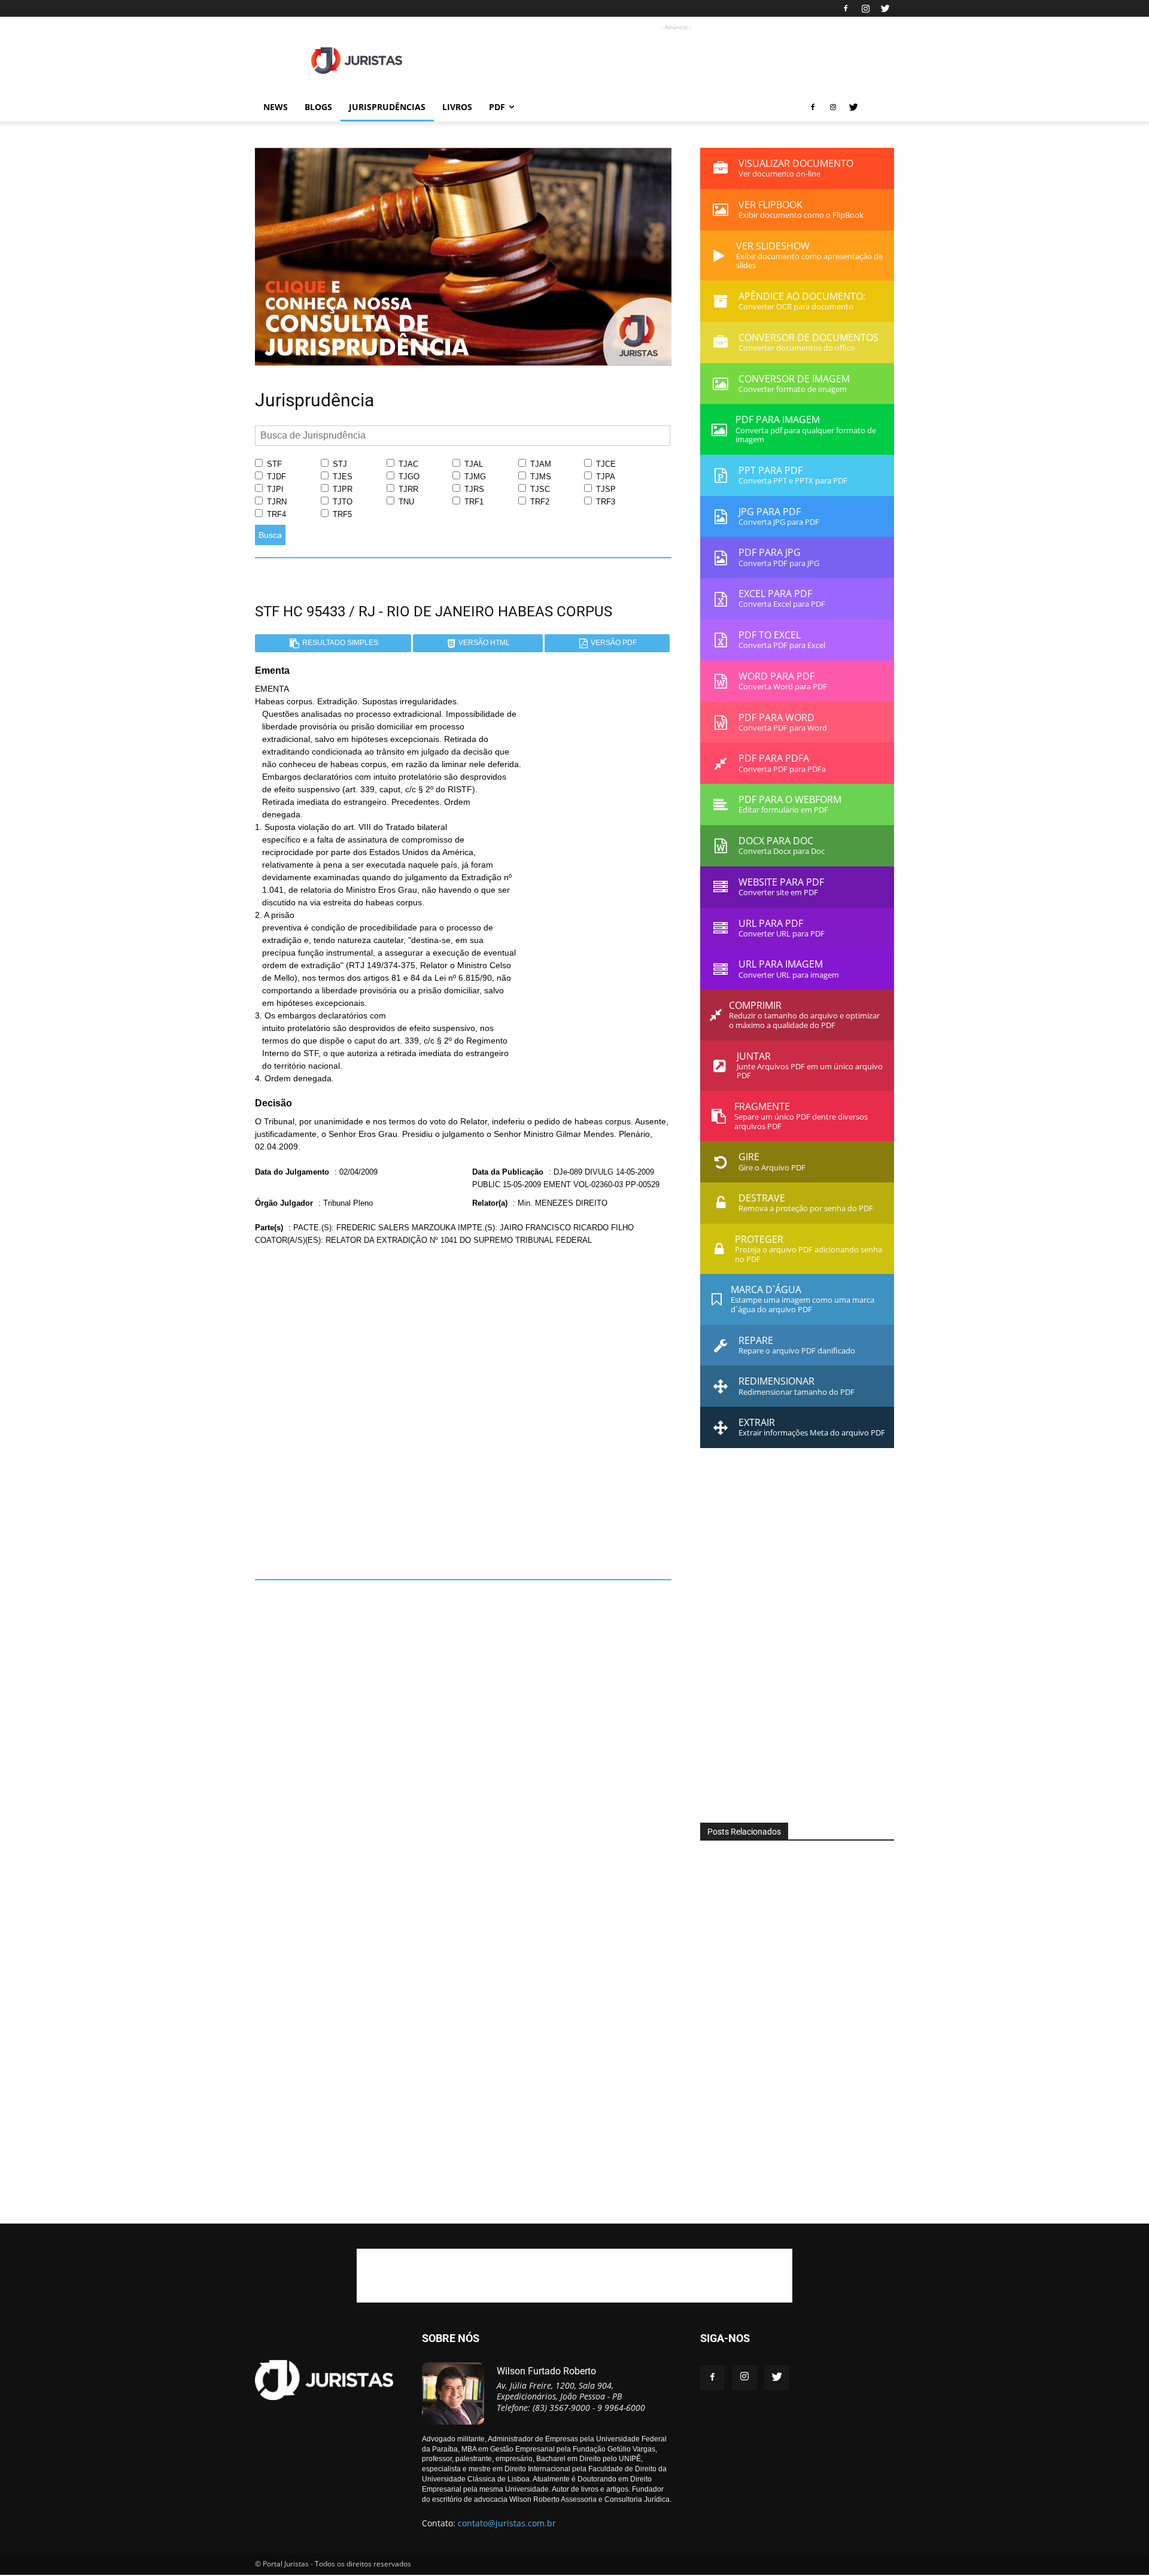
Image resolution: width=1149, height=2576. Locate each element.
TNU (405, 502)
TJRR (407, 489)
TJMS (539, 477)
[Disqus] (463, 1408)
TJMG (474, 477)
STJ (339, 464)
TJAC (407, 464)
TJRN (276, 502)
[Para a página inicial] (463, 363)
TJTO (341, 502)
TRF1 (473, 502)
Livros (457, 107)
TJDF (275, 477)
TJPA (604, 477)
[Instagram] (865, 8)
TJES (341, 477)
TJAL (472, 464)
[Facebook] (846, 8)
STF (273, 464)
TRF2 (539, 502)
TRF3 (604, 502)
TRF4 (275, 514)
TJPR (341, 489)
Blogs (318, 107)
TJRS (473, 489)
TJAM (539, 464)
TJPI (274, 489)
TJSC (539, 489)
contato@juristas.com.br (507, 2523)
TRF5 (341, 514)
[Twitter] (885, 8)
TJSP (605, 489)
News (276, 107)
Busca (270, 535)
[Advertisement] (676, 60)
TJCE (605, 464)
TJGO (408, 477)
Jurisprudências (387, 107)
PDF (497, 107)
